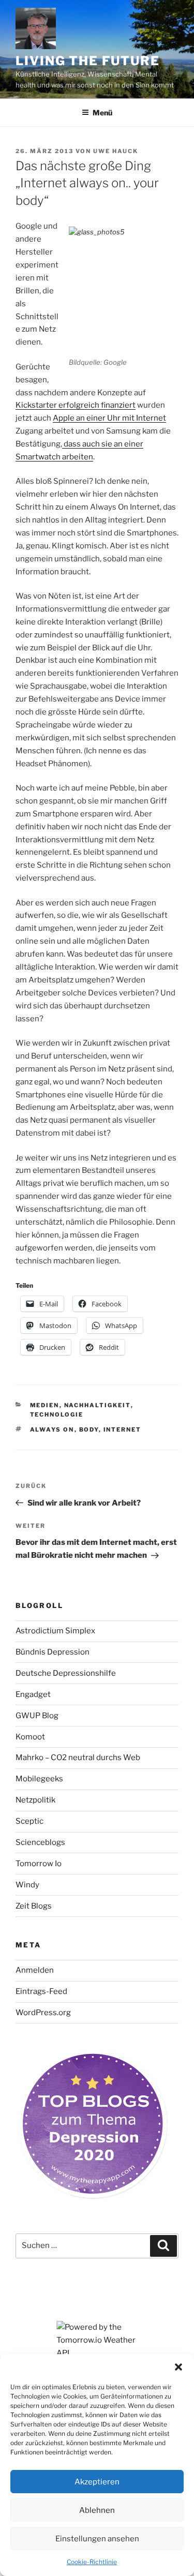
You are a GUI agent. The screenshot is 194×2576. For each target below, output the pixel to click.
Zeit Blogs (34, 1906)
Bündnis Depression (53, 1652)
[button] (178, 2367)
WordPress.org (43, 2013)
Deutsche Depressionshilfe (66, 1673)
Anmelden (35, 1970)
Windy (27, 1885)
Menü (102, 113)
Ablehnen (97, 2510)
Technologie (57, 1414)
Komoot (30, 1737)
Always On (52, 1430)
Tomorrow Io (39, 1864)
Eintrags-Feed (41, 1991)
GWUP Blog (37, 1716)
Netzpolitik (35, 1800)
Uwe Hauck (116, 151)
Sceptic (29, 1821)
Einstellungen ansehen (97, 2539)
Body (89, 1430)
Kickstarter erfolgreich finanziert (76, 405)
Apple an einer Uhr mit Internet (109, 418)
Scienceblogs (40, 1842)
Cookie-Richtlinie (92, 2562)
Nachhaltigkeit (98, 1405)
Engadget (33, 1694)
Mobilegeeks (39, 1779)
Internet (123, 1430)
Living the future (88, 61)
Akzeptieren (97, 2482)
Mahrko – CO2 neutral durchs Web (78, 1758)
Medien (45, 1405)
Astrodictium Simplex (55, 1631)
